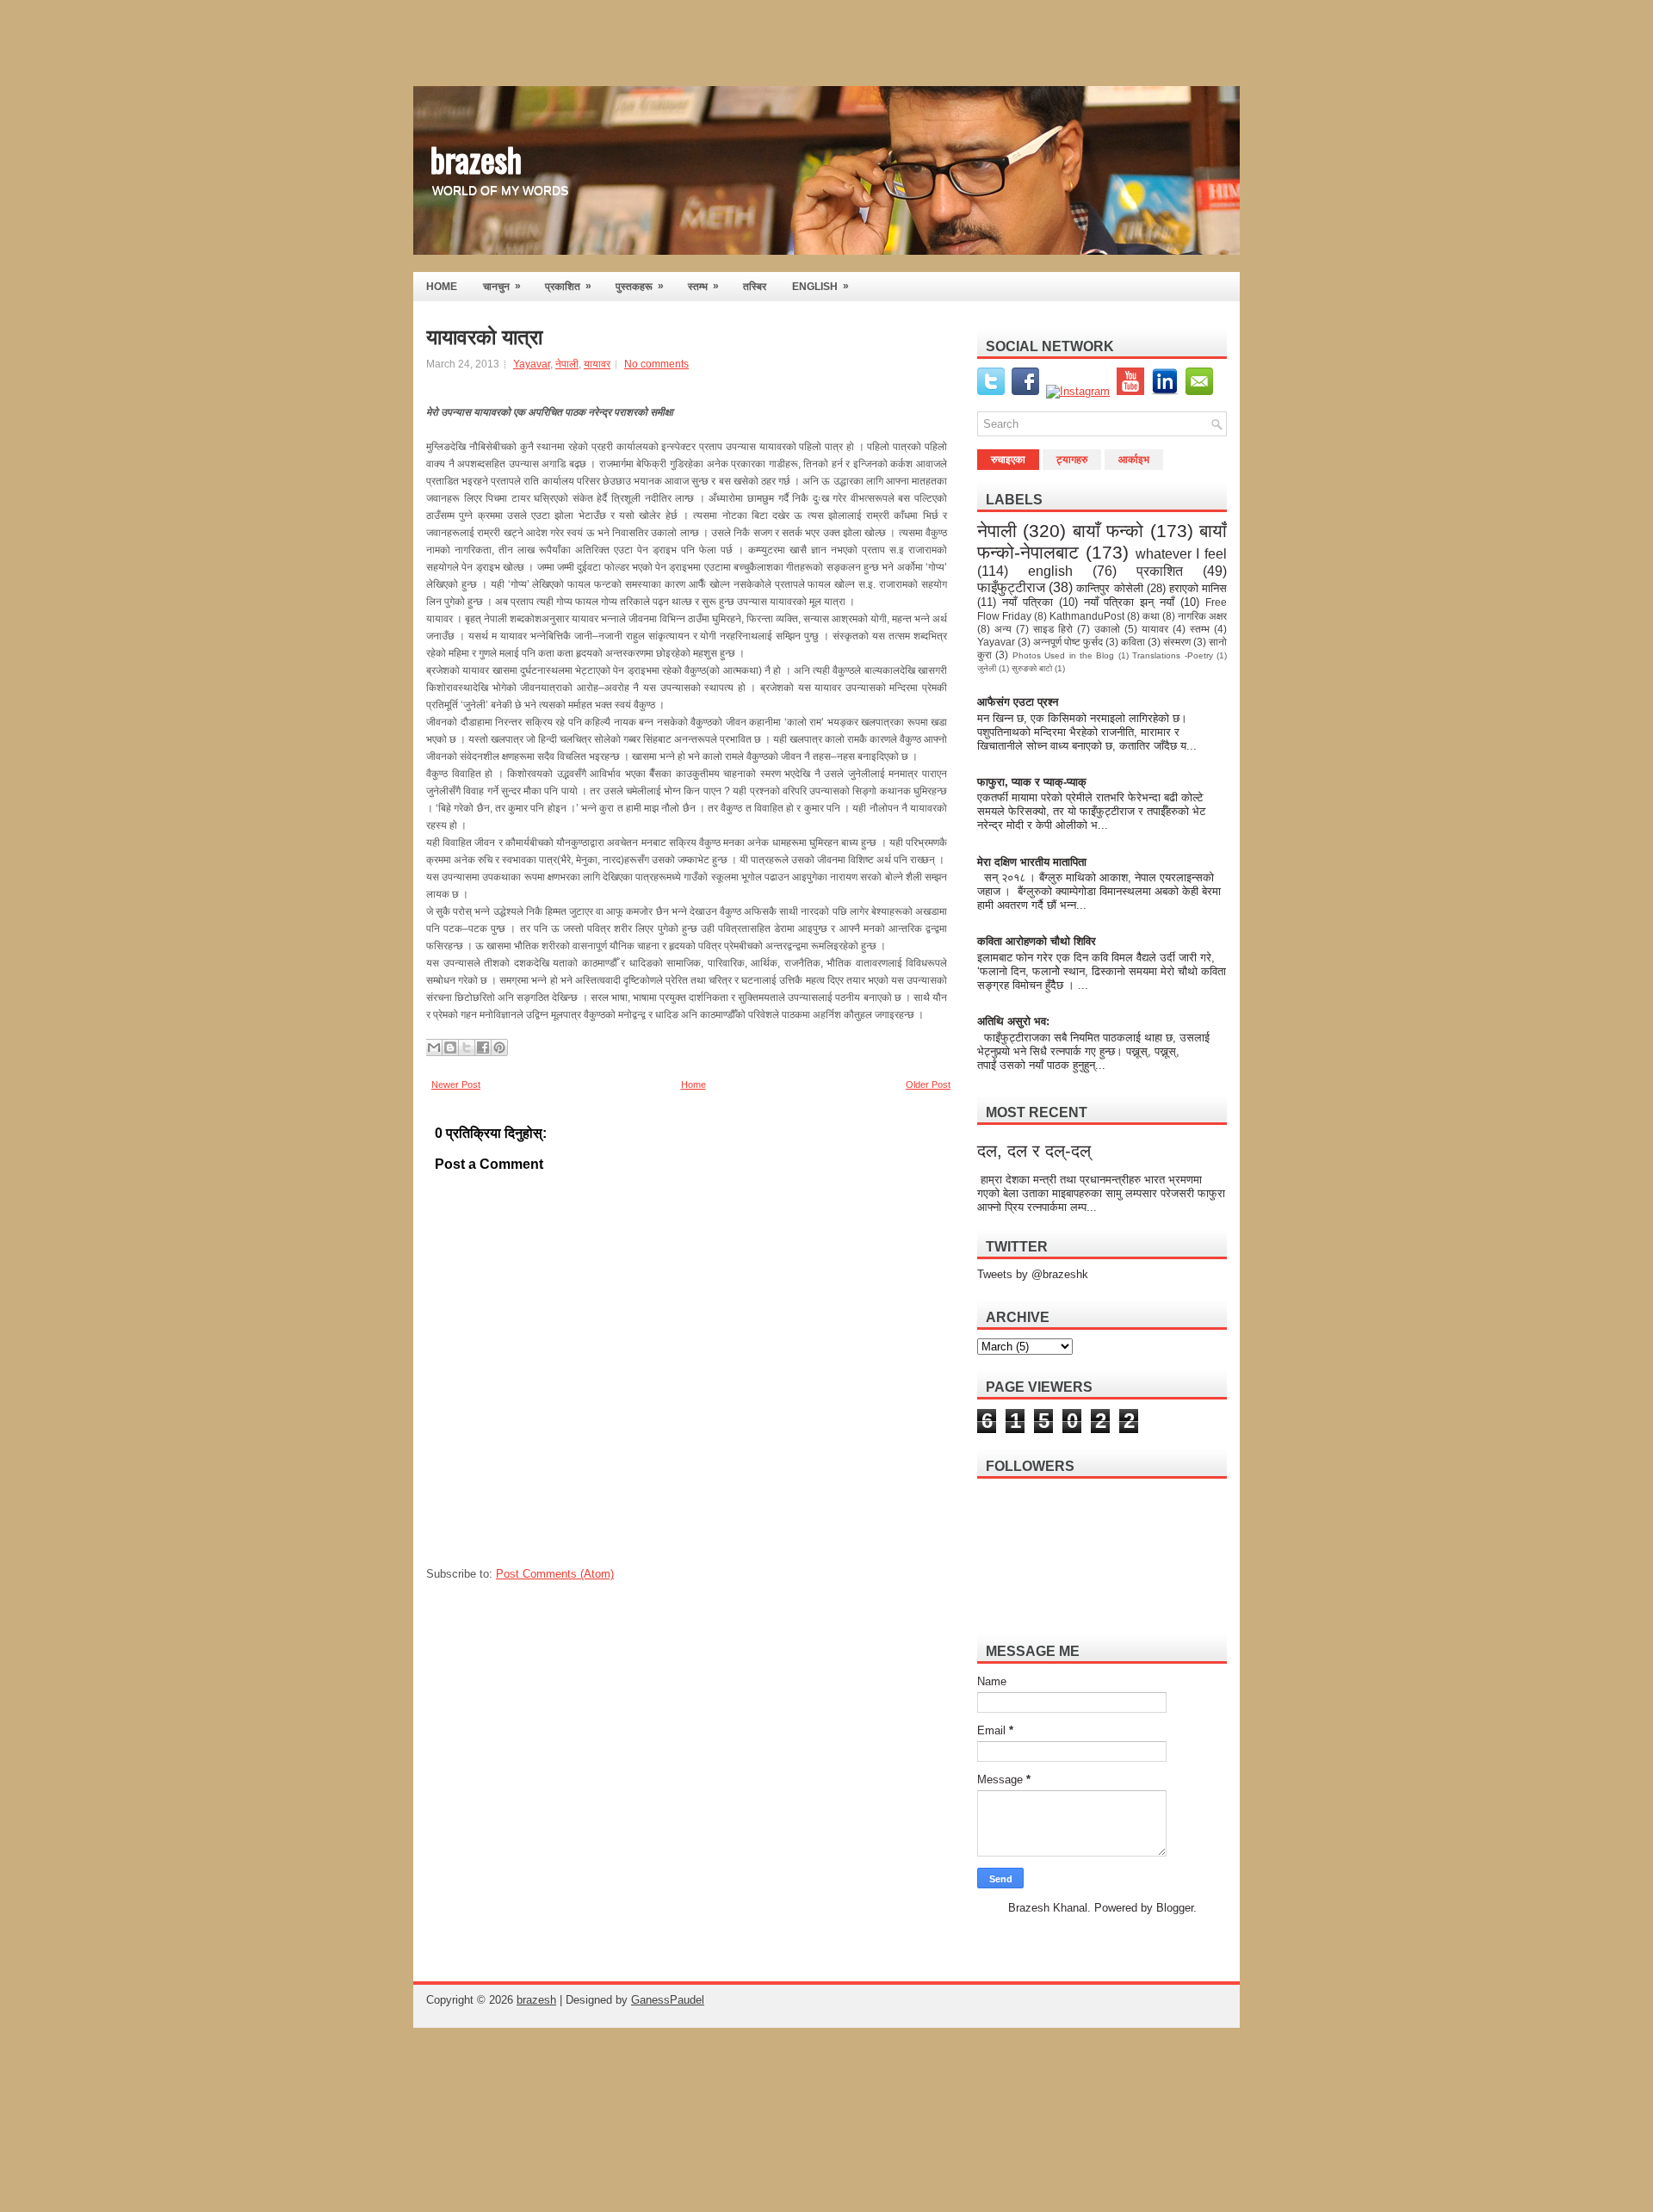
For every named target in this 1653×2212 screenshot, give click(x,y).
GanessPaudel (668, 2000)
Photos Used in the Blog (1064, 655)
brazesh (476, 158)
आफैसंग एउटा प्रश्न (1018, 702)
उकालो (1107, 629)
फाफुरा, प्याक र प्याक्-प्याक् (1032, 782)
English (820, 286)
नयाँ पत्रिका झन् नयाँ (1130, 602)
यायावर (597, 364)
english (1050, 571)
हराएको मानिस (1198, 588)
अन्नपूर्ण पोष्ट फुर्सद (1068, 642)
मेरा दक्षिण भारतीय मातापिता (1033, 862)
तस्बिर (755, 287)
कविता (1133, 642)
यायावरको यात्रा (484, 337)
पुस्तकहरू (640, 286)
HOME (442, 287)
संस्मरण (1177, 642)
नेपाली (567, 364)
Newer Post (456, 1084)
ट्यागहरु (1072, 460)
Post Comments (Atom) (555, 1574)
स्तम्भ (703, 286)
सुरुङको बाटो (1032, 668)
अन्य (1003, 629)
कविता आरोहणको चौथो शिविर (1037, 941)
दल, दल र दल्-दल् (1034, 1151)
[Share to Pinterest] (499, 1047)
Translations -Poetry (1172, 655)
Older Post (928, 1084)
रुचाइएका (1008, 460)
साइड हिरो (1053, 629)
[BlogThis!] (450, 1047)
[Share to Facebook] (483, 1047)
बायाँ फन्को (1108, 531)
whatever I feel (1182, 554)
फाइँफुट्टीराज (1011, 587)
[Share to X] (467, 1047)
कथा (1151, 616)
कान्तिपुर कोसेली (1109, 588)
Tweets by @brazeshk (1033, 1274)
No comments (656, 364)
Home (693, 1084)
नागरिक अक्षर (1202, 616)
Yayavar (532, 364)
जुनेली (987, 668)
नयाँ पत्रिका (1028, 602)
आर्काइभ (1134, 460)
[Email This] (434, 1047)
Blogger (1175, 1908)
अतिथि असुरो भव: (1013, 1021)
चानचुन (502, 286)
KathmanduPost (1087, 616)
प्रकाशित (568, 286)
